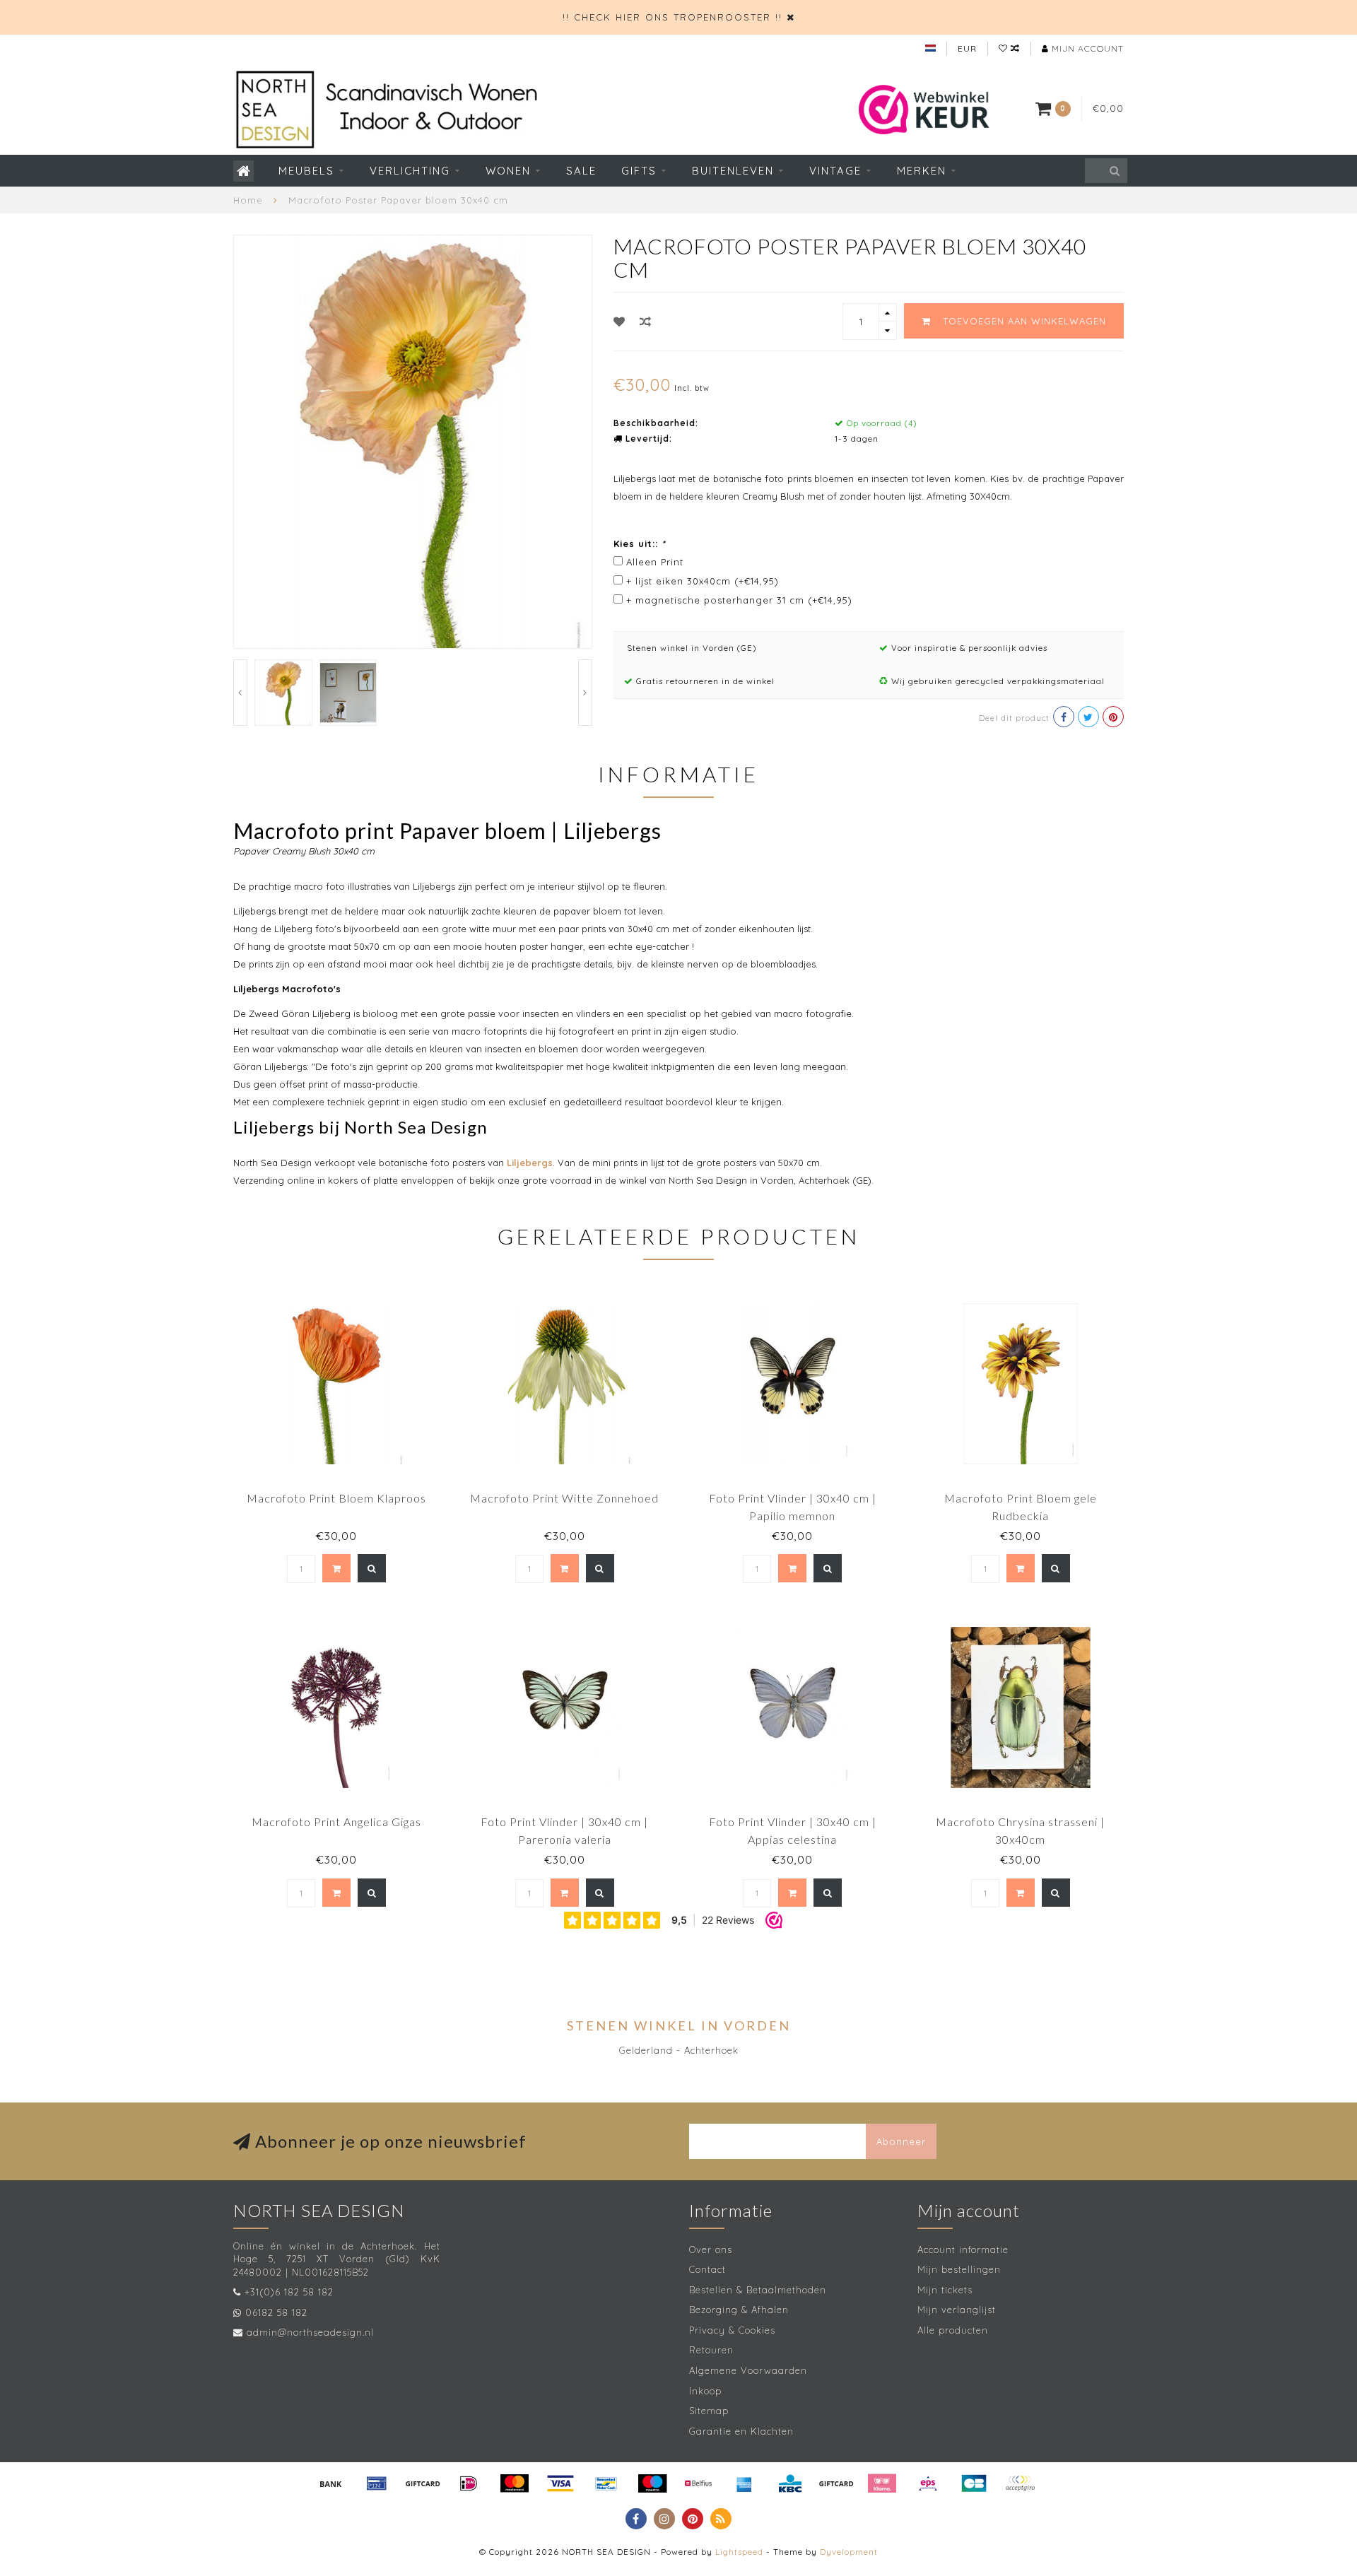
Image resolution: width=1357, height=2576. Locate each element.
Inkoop (705, 2391)
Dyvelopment (849, 2552)
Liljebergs (530, 1163)
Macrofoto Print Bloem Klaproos (336, 1498)
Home (248, 200)
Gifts (639, 171)
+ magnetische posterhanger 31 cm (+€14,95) (739, 600)
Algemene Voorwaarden (748, 2370)
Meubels (306, 171)
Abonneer (901, 2141)
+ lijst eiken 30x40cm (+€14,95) (703, 581)
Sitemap (709, 2411)
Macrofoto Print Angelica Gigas (336, 1822)
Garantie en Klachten (741, 2431)
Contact (707, 2269)
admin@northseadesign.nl (310, 2332)
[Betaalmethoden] (331, 2483)
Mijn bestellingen (959, 2269)
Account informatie (963, 2249)
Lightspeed (739, 2552)
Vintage (835, 171)
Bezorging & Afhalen (739, 2310)
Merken (922, 171)
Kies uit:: (640, 543)
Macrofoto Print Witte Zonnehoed (564, 1498)
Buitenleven (733, 171)
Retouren (711, 2350)
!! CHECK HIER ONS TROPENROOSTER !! (672, 17)
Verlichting (410, 171)
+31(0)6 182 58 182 (289, 2292)
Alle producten (953, 2330)
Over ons (711, 2249)
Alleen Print (655, 562)
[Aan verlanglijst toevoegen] (619, 322)
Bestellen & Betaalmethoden (758, 2290)
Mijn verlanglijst (957, 2310)
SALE (581, 171)
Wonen (508, 171)
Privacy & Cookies (732, 2330)
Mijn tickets (945, 2290)
